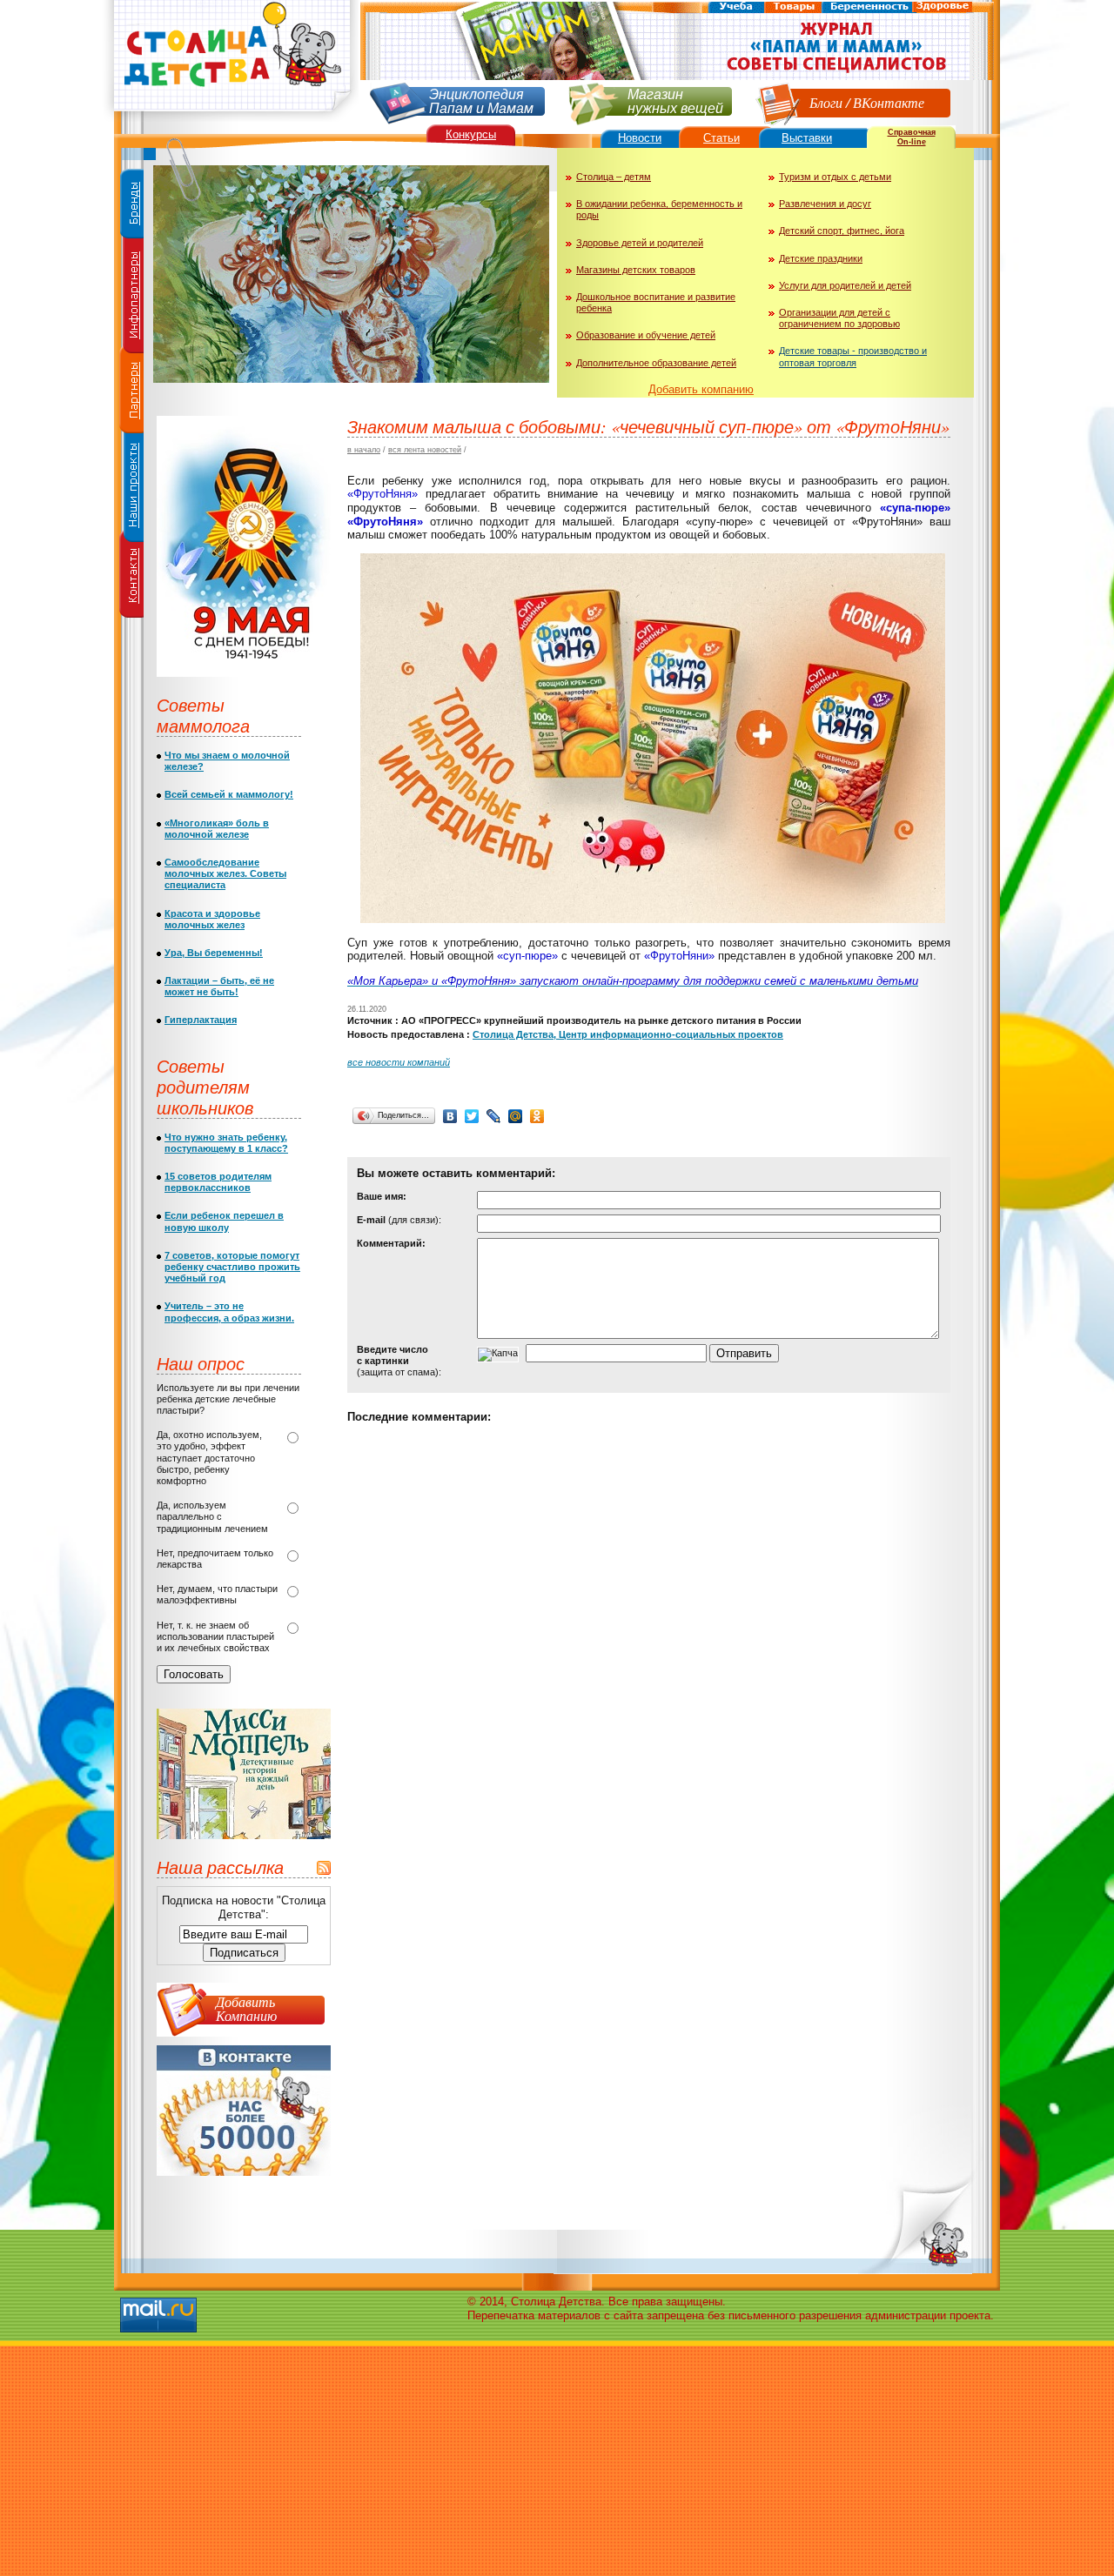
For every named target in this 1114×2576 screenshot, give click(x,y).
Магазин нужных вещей (675, 100)
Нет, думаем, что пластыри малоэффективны (217, 1594)
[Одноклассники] (537, 1116)
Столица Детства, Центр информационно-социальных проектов (628, 1034)
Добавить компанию (701, 389)
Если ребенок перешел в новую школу (224, 1221)
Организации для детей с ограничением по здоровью (839, 318)
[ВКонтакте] (450, 1116)
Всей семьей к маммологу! (229, 794)
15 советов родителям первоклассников (218, 1182)
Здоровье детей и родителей (640, 243)
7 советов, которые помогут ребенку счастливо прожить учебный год (232, 1267)
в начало (364, 450)
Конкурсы (471, 134)
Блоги (826, 102)
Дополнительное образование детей (656, 363)
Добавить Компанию (246, 2008)
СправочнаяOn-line (912, 137)
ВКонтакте (889, 102)
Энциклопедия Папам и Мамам (481, 100)
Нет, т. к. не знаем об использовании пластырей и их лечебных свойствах (215, 1636)
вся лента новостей (425, 450)
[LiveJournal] (494, 1116)
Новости (640, 138)
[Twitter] (472, 1116)
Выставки (807, 138)
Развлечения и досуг (825, 204)
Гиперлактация (201, 1020)
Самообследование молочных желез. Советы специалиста (225, 873)
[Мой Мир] (516, 1116)
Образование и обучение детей (646, 335)
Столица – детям (614, 177)
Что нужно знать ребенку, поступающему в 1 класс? (226, 1143)
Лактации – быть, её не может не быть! (219, 986)
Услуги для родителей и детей (845, 285)
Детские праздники (821, 258)
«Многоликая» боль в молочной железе (217, 829)
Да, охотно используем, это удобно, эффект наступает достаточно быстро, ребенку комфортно (209, 1458)
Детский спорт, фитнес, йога (842, 231)
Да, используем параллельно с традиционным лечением (212, 1516)
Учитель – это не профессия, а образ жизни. (229, 1311)
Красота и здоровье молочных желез (212, 919)
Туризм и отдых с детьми (835, 177)
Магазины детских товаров (636, 270)
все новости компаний (399, 1062)
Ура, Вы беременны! (214, 953)
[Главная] (231, 118)
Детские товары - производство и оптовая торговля (853, 356)
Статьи (721, 138)
